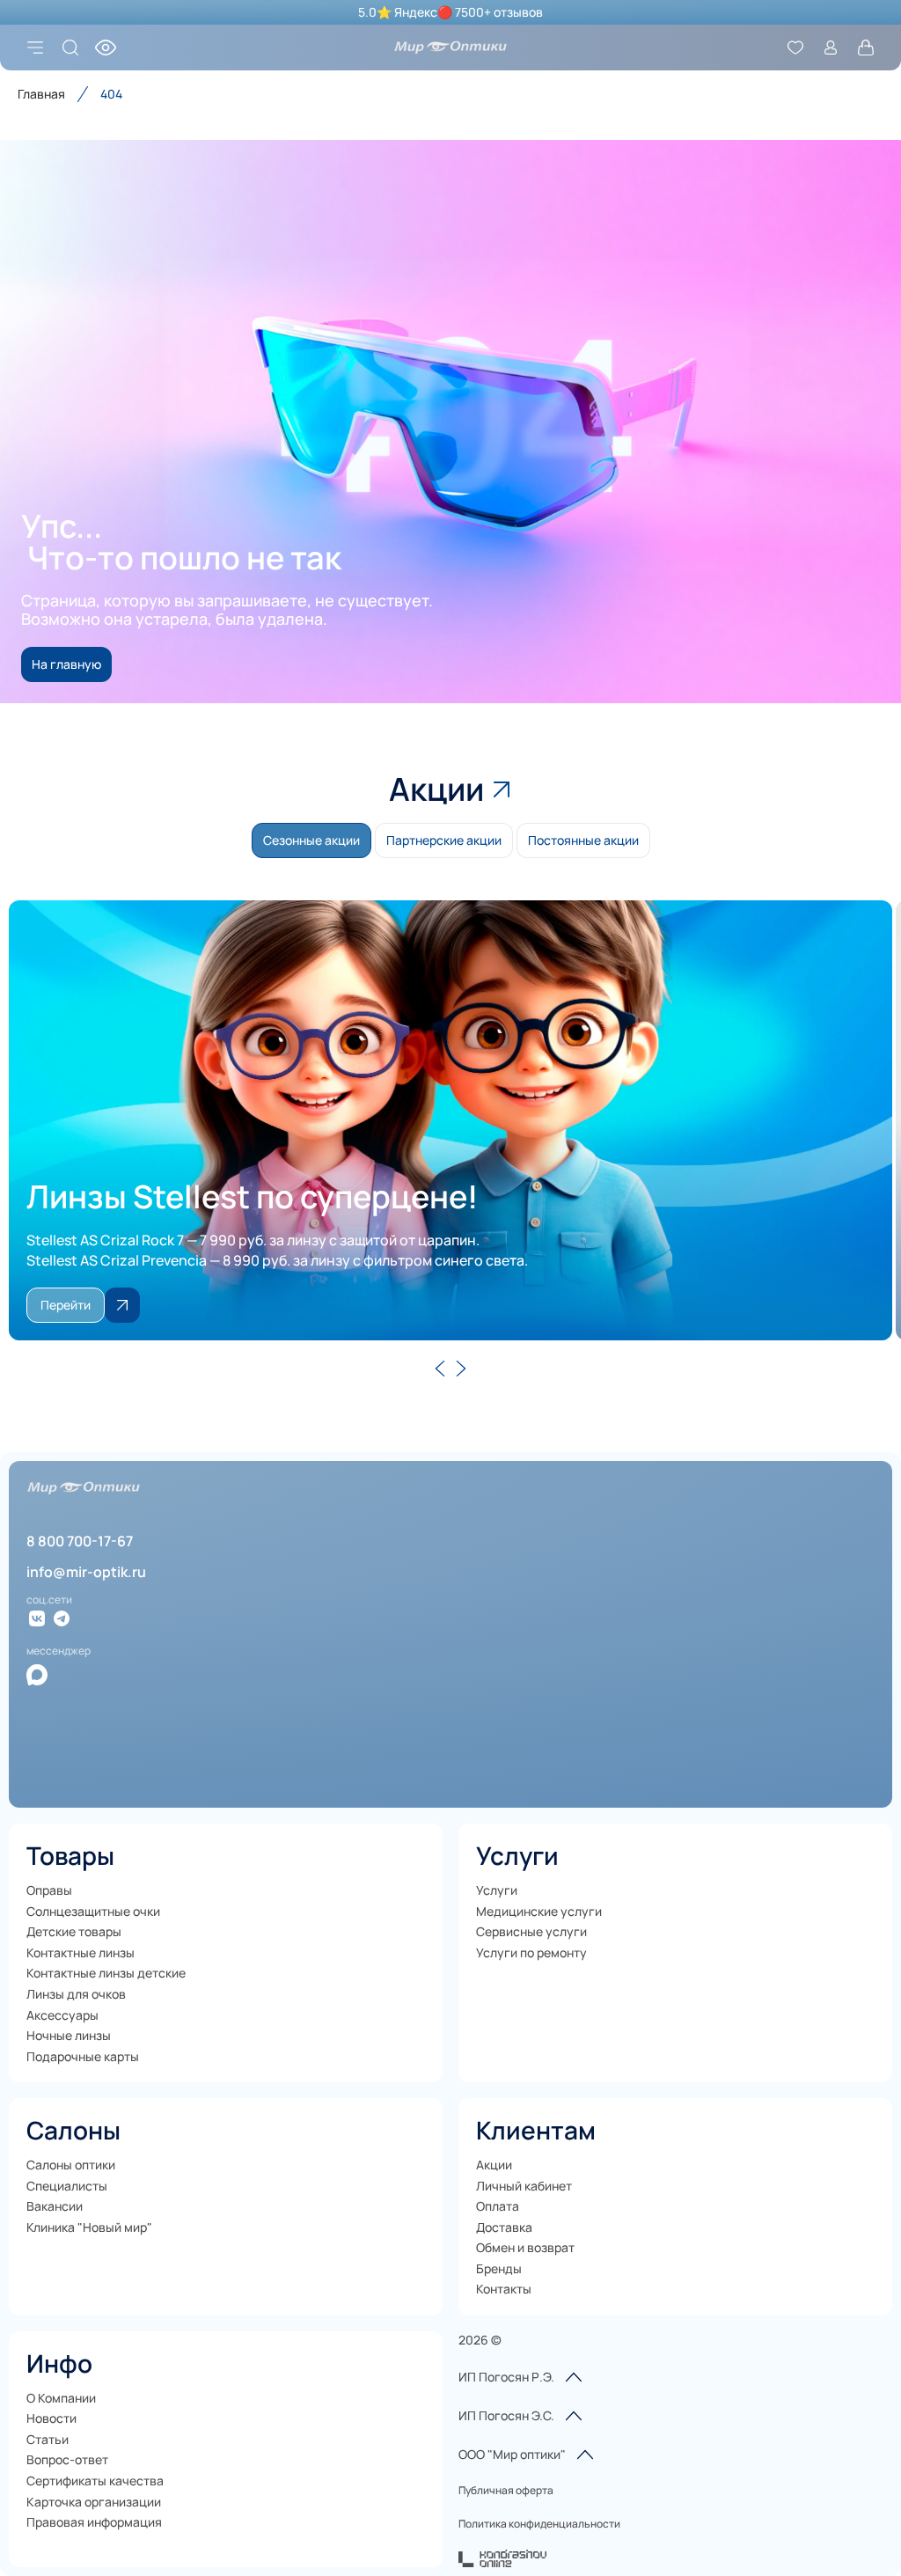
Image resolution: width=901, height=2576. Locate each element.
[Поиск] (70, 48)
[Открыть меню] (35, 48)
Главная (41, 94)
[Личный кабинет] (831, 48)
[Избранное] (795, 48)
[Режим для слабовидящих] (106, 48)
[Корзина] (866, 48)
